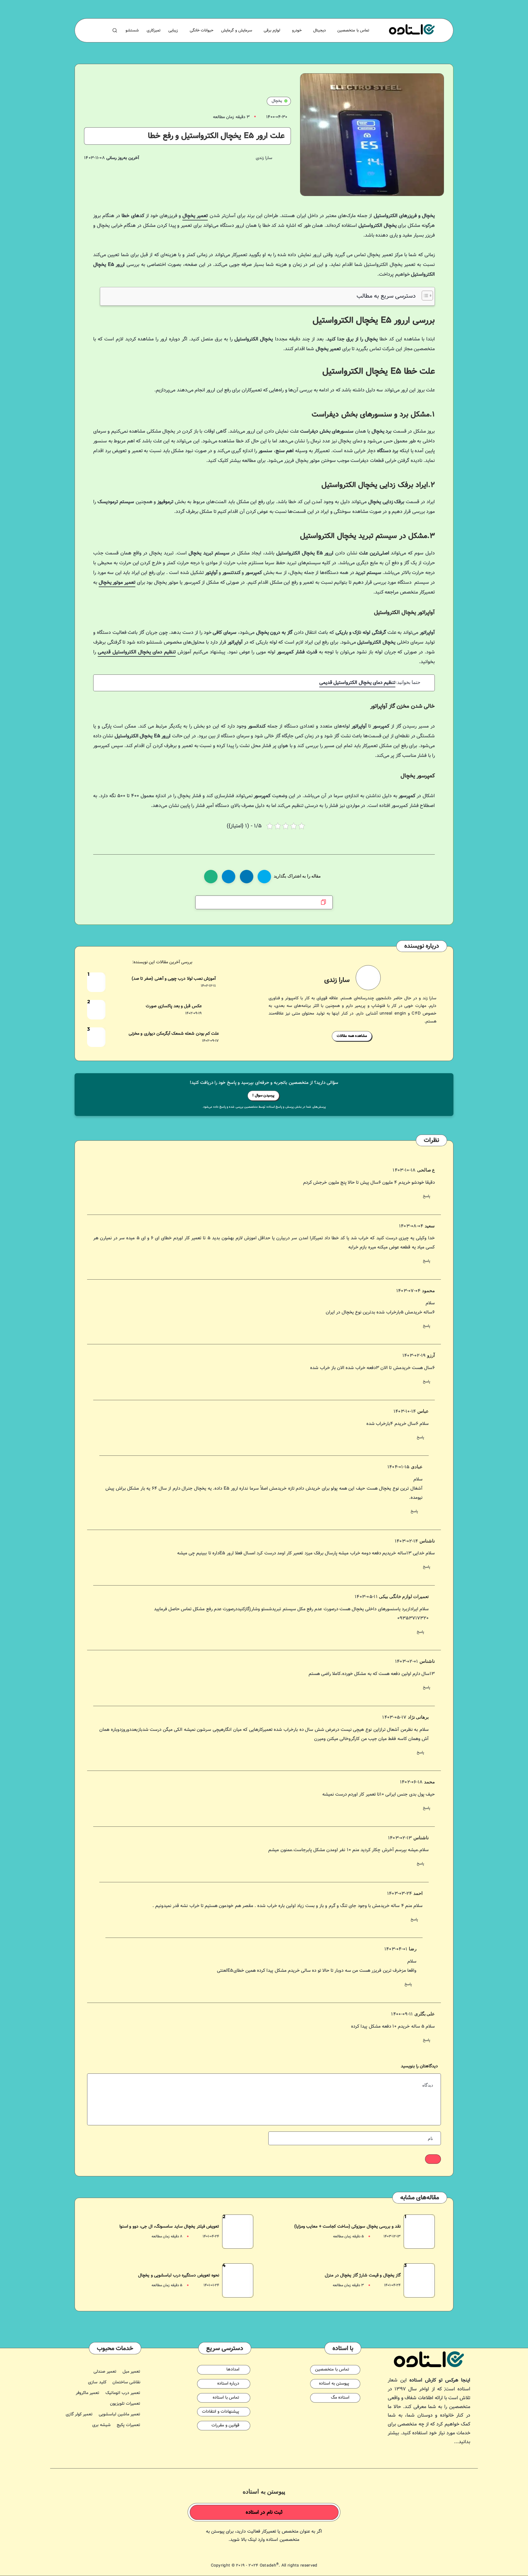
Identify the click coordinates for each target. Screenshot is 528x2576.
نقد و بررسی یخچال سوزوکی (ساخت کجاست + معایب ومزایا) (348, 2227)
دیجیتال (319, 31)
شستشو (132, 31)
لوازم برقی (272, 31)
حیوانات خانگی (202, 31)
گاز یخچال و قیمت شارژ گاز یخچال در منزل (363, 2276)
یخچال (277, 101)
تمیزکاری (154, 31)
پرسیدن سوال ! (263, 1095)
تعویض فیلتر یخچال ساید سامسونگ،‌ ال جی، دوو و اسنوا (169, 2227)
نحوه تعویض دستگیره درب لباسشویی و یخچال (179, 2276)
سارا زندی (337, 980)
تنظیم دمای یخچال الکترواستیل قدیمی (137, 652)
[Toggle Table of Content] (424, 296)
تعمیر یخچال (195, 216)
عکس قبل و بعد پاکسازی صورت (174, 1006)
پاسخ (427, 1196)
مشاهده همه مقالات (352, 1036)
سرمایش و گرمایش (237, 31)
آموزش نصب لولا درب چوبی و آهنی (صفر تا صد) (174, 979)
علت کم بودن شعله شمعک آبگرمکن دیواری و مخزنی (174, 1034)
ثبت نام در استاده (264, 2512)
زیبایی (173, 31)
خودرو (297, 31)
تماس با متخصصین (353, 31)
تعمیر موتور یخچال (117, 583)
